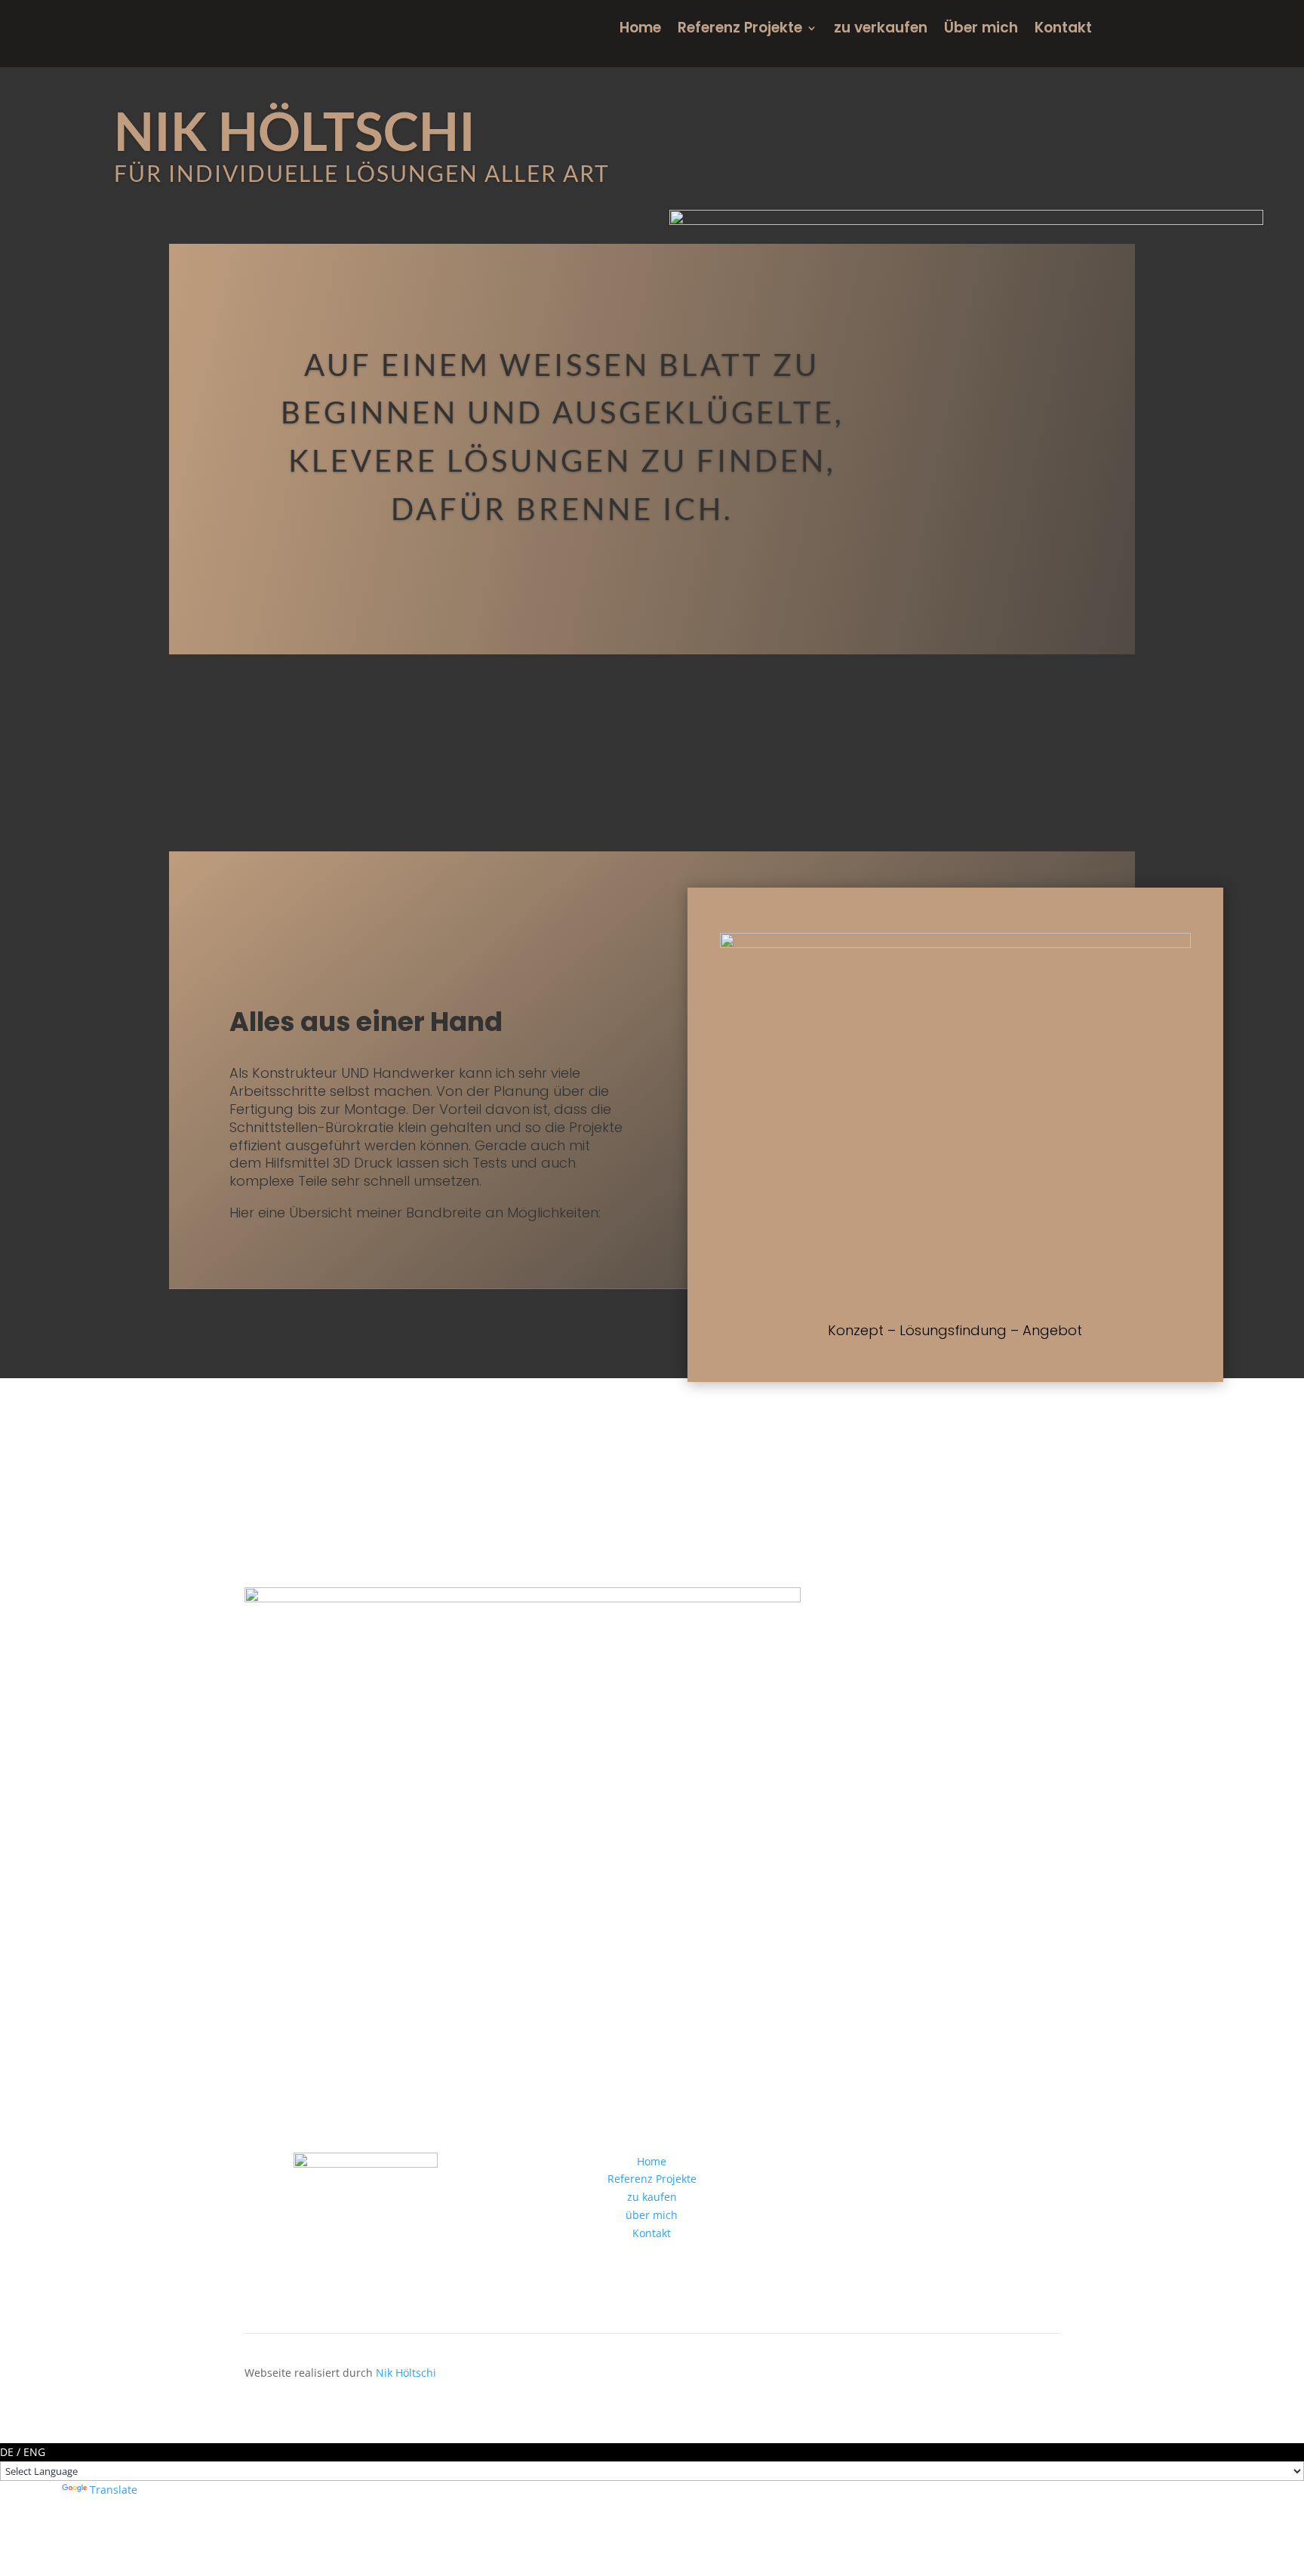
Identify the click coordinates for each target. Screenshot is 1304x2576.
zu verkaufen (881, 30)
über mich (652, 2215)
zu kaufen (652, 2197)
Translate (114, 2490)
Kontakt (1063, 30)
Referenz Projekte (740, 30)
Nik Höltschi (406, 2373)
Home (640, 30)
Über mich (981, 30)
